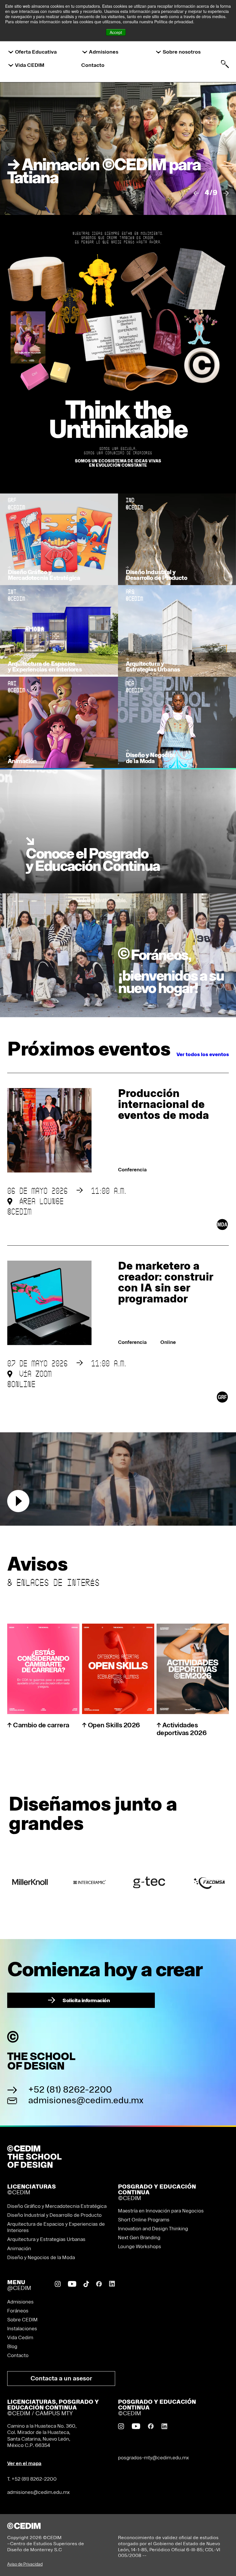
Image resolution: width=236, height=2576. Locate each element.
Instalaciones (22, 2329)
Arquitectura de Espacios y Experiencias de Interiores (56, 2227)
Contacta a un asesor (61, 2379)
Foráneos (18, 2311)
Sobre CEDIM (22, 2320)
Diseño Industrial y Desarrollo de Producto (54, 2215)
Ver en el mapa (24, 2464)
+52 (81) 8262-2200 (70, 2090)
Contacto (93, 65)
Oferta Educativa (36, 52)
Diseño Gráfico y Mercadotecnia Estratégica (57, 2206)
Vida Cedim (20, 2338)
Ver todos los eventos (203, 1055)
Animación (19, 2249)
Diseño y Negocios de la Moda (41, 2258)
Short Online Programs (144, 2220)
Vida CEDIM (30, 65)
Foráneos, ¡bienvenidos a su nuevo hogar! (171, 972)
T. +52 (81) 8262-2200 (32, 2479)
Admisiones (104, 52)
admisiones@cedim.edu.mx (86, 2101)
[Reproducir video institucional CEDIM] (18, 1501)
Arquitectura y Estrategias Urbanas (46, 2240)
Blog (12, 2347)
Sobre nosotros (182, 52)
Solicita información (79, 2000)
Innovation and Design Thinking (153, 2229)
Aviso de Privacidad (25, 2564)
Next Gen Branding (139, 2238)
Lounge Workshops (140, 2247)
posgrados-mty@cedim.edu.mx (153, 2458)
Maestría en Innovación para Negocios (161, 2211)
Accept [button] (116, 32)
